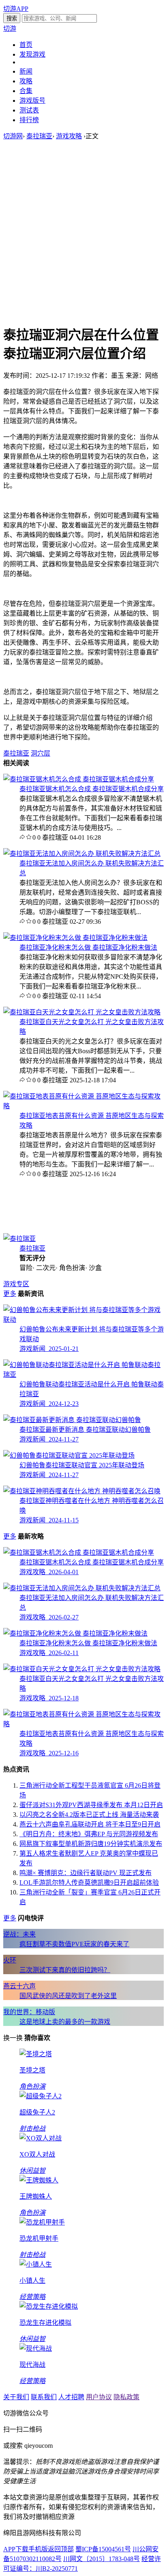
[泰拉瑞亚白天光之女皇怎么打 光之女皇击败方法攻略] (82, 1012)
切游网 (13, 136)
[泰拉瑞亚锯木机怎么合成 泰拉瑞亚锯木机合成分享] (79, 779)
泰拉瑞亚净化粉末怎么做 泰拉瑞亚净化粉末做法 (88, 947)
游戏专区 (16, 1284)
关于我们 (16, 2397)
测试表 (29, 110)
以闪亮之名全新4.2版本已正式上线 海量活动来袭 (89, 1815)
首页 (26, 45)
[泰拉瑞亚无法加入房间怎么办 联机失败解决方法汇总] (82, 854)
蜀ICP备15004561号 (103, 2549)
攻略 (26, 81)
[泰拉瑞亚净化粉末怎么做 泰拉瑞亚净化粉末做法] (75, 938)
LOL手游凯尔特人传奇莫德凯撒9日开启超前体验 (89, 1883)
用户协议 (99, 2397)
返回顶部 (61, 2549)
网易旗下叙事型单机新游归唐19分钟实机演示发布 (91, 1844)
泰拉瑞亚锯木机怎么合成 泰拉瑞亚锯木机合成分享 (92, 789)
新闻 (26, 71)
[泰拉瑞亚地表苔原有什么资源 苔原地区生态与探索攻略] (83, 1106)
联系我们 (44, 2397)
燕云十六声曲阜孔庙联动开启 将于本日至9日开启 (90, 1824)
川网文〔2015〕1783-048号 (102, 2559)
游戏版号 (32, 101)
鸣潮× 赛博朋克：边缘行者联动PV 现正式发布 (86, 1873)
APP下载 (16, 2549)
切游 (10, 29)
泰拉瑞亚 (39, 136)
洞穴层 (41, 753)
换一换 (13, 2038)
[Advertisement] (83, 232)
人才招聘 (71, 2397)
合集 (26, 91)
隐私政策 (126, 2397)
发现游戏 (32, 54)
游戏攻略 (69, 136)
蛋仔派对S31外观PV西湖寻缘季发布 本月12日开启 (91, 1805)
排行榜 (29, 120)
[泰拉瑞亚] (19, 1239)
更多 (10, 1294)
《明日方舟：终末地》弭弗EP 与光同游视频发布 (89, 1834)
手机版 (38, 2549)
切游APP (16, 9)
